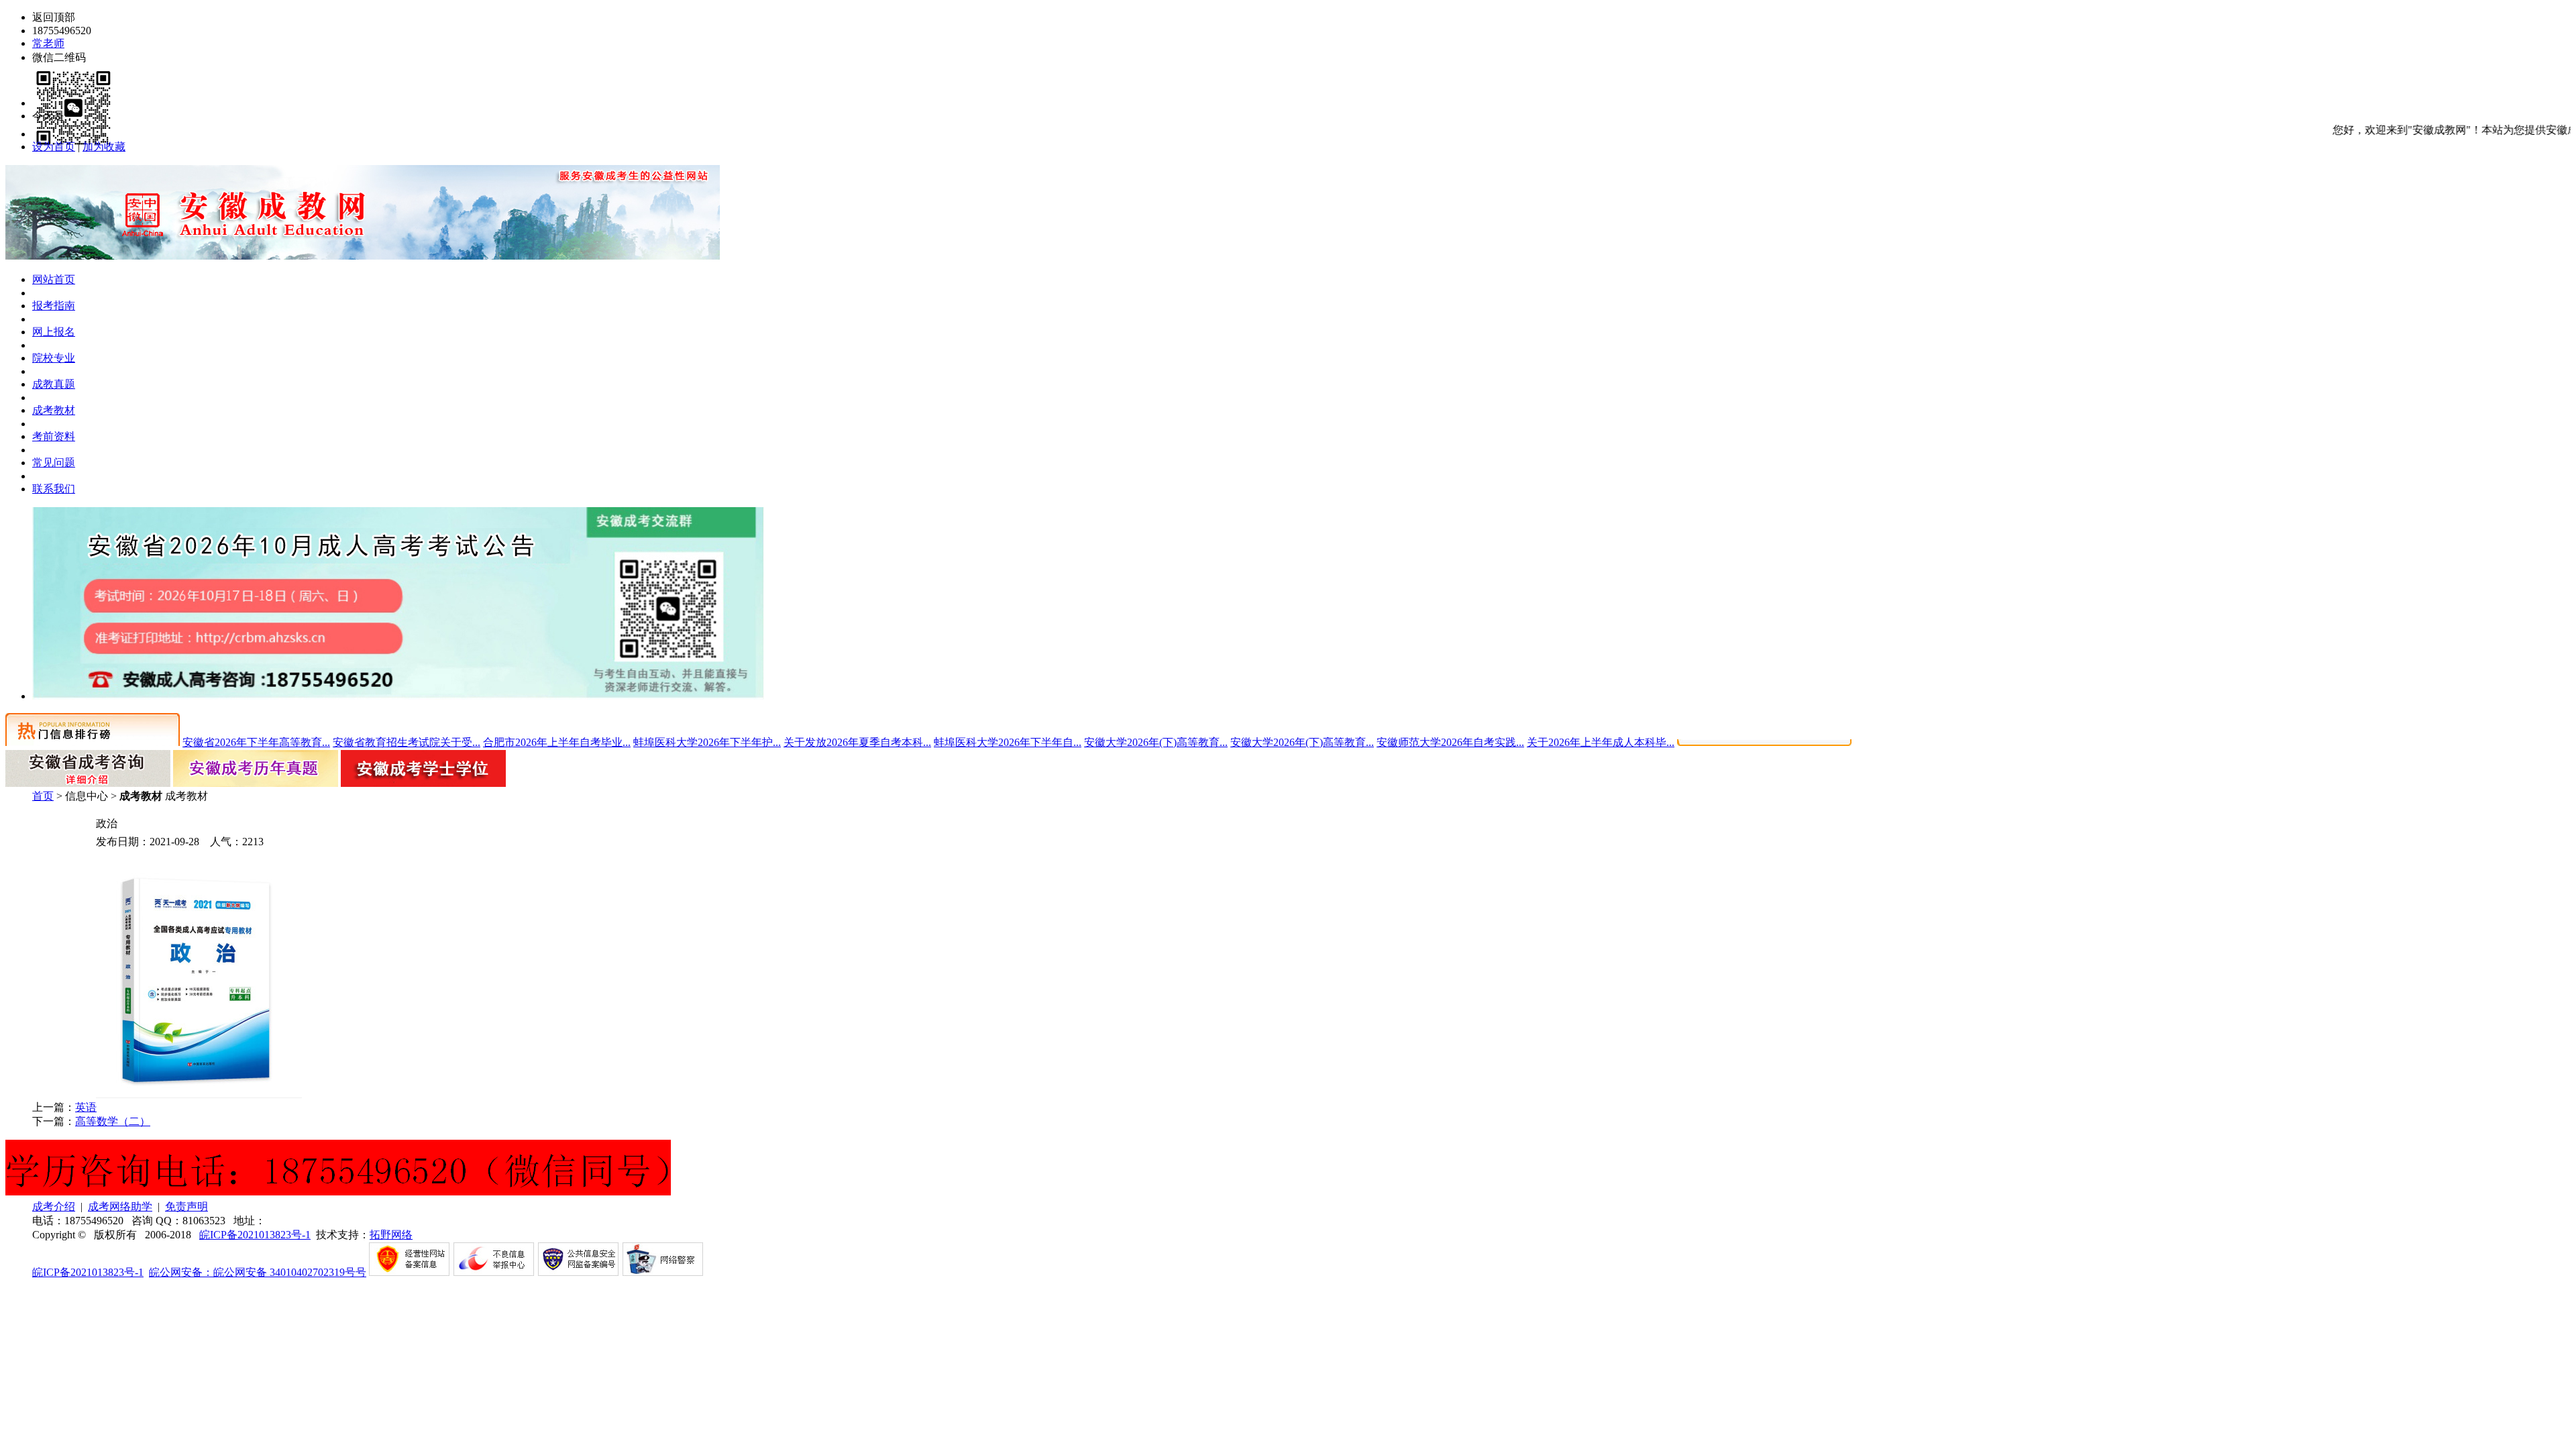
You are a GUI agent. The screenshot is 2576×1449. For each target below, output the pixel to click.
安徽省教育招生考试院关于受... (407, 742)
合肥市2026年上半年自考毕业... (557, 742)
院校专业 (54, 358)
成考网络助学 (120, 1206)
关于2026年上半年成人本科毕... (1601, 742)
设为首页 (54, 147)
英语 (86, 1107)
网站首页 (54, 279)
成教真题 (54, 384)
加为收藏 (104, 147)
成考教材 (54, 410)
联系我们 (54, 489)
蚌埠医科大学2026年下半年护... (707, 742)
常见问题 (54, 463)
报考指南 (54, 306)
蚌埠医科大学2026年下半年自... (1008, 742)
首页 (43, 796)
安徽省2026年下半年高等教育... (256, 742)
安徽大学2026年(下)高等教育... (1156, 742)
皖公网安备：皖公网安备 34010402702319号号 (258, 1272)
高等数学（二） (113, 1121)
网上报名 (54, 332)
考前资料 (54, 436)
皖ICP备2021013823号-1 (255, 1235)
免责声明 (186, 1206)
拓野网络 (391, 1235)
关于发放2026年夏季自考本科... (857, 742)
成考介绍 (54, 1206)
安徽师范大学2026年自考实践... (1450, 742)
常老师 (48, 43)
